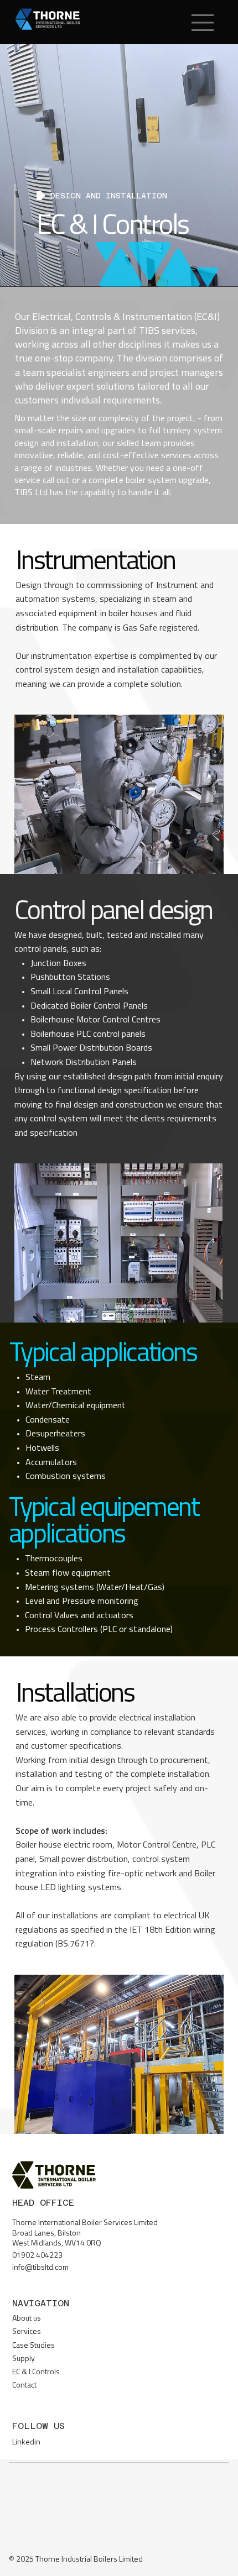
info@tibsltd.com (40, 2268)
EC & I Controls (36, 2372)
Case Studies (33, 2346)
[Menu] (203, 23)
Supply (24, 2359)
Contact (24, 2386)
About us (27, 2319)
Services (27, 2332)
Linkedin (26, 2443)
